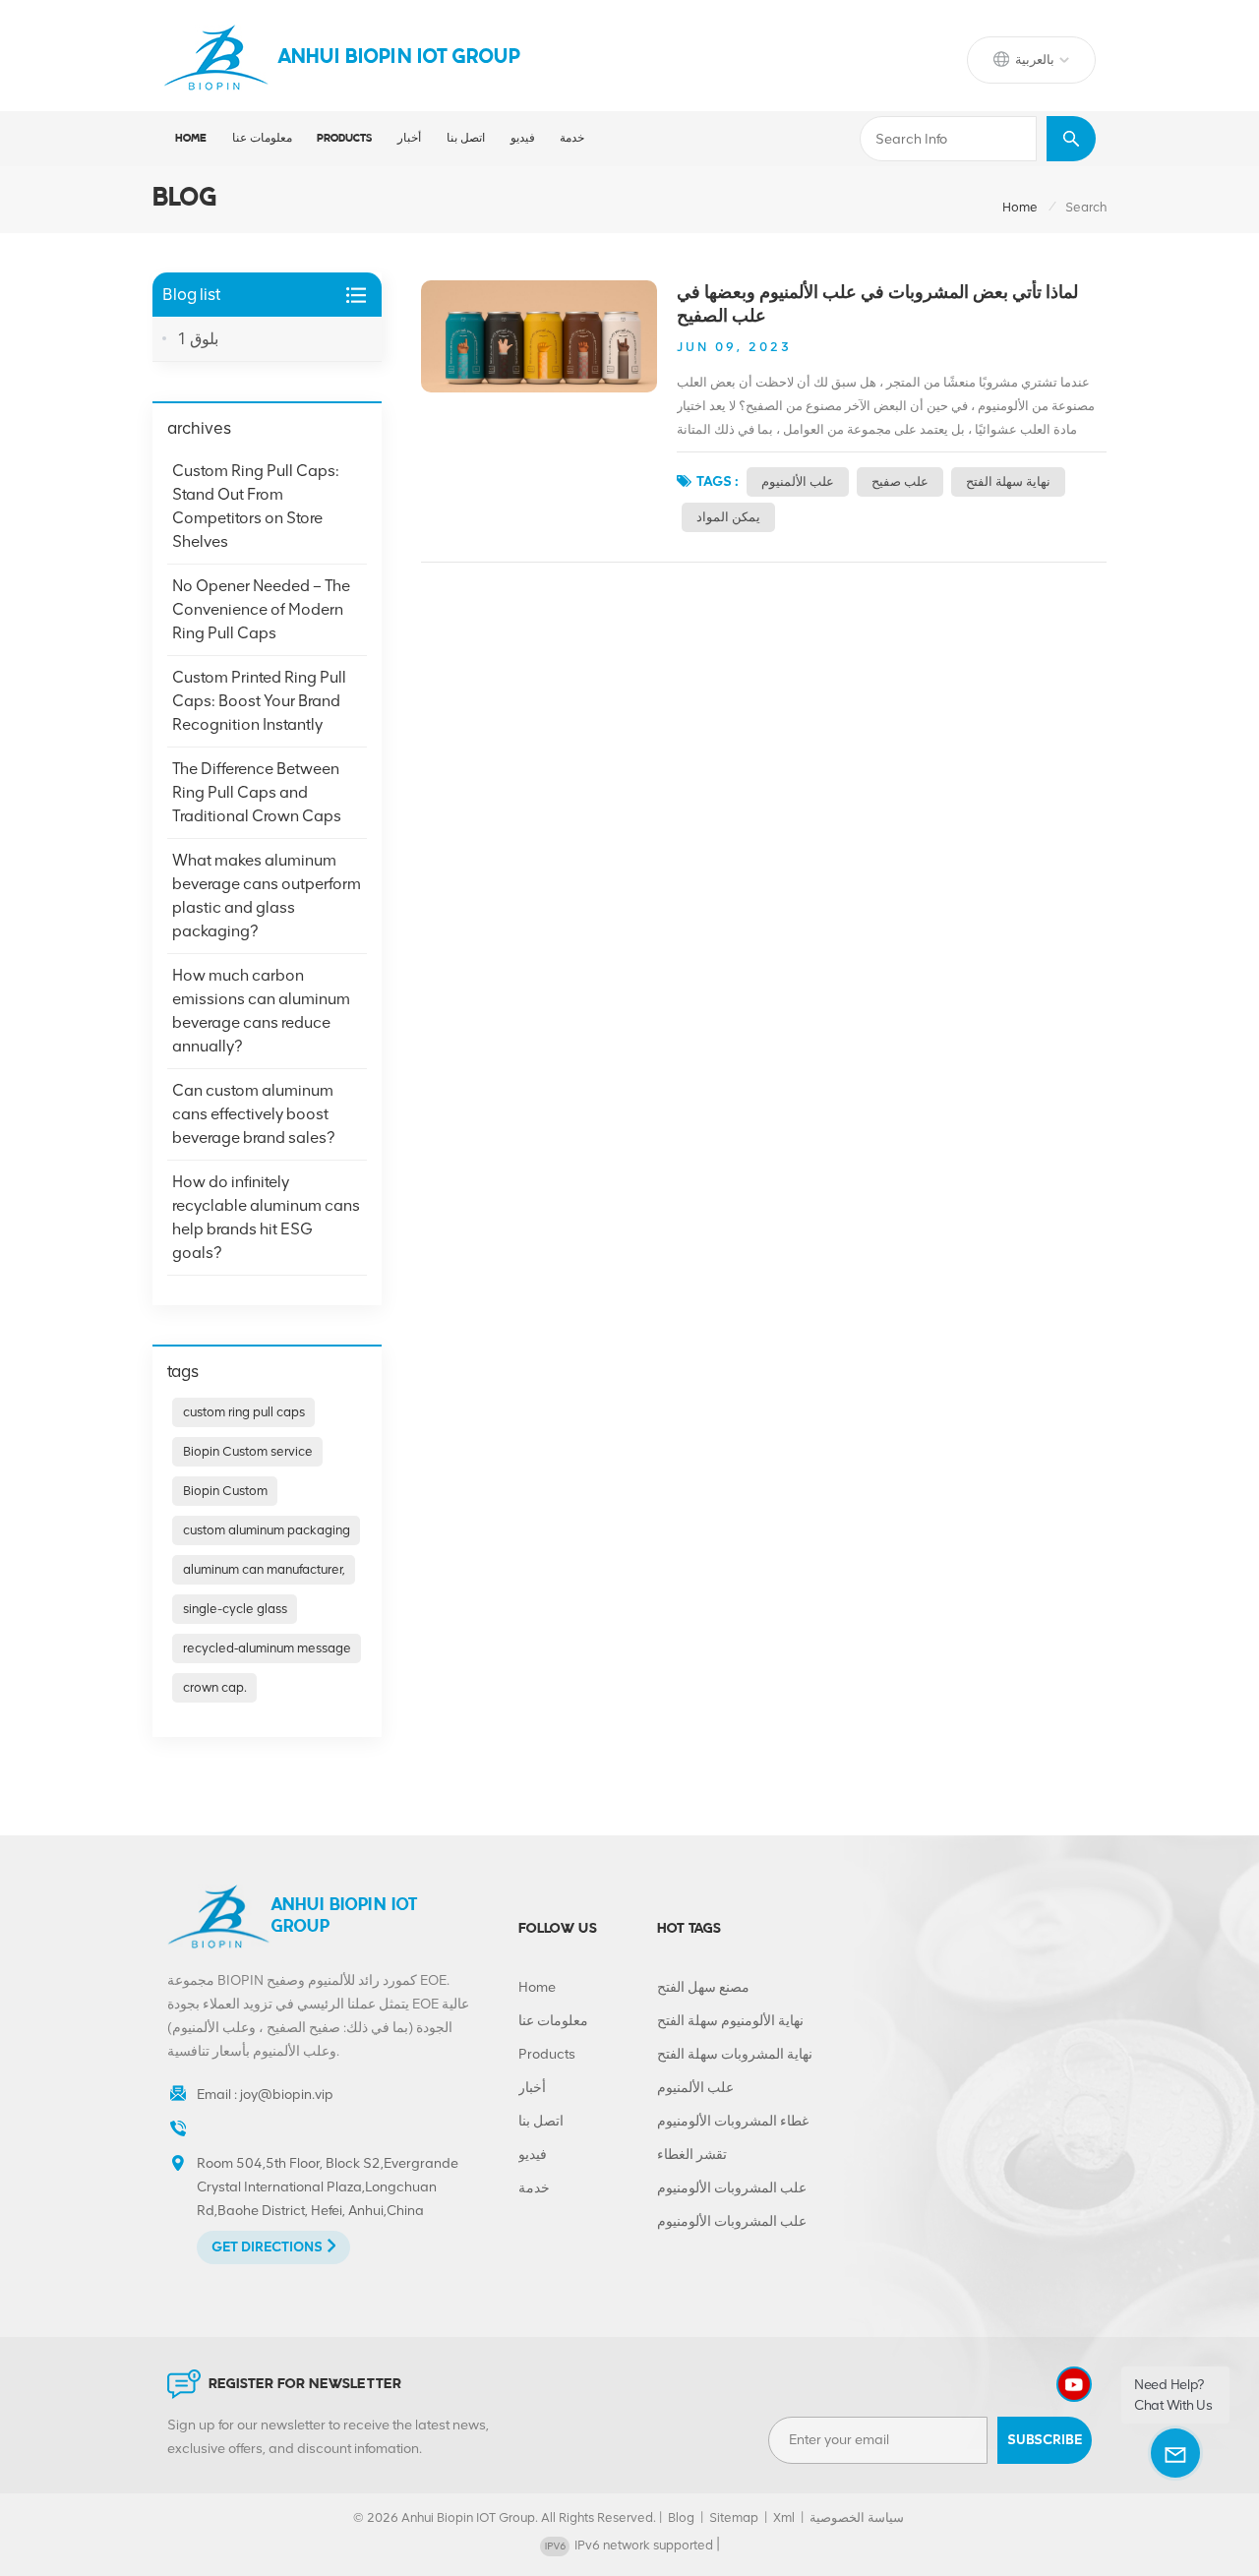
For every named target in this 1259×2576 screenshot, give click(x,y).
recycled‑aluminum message (267, 1648)
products (344, 139)
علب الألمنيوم (798, 481)
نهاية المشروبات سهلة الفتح (735, 2054)
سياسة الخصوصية (857, 2517)
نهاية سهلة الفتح (1008, 481)
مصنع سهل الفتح (703, 1987)
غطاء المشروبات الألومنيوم (733, 2121)
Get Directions (267, 2247)
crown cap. (215, 1687)
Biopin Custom (225, 1491)
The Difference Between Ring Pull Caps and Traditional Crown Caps (257, 792)
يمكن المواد (728, 517)
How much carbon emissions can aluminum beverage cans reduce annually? (261, 1011)
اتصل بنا (466, 139)
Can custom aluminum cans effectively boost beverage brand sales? (253, 1114)
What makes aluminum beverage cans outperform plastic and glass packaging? (267, 896)
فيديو (523, 139)
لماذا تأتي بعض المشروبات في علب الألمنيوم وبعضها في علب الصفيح (877, 304)
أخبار (409, 139)
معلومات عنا (262, 139)
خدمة (572, 139)
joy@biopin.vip (287, 2095)
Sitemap (734, 2517)
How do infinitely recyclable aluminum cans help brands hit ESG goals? (266, 1217)
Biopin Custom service (248, 1451)
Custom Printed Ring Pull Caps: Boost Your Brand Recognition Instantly (259, 701)
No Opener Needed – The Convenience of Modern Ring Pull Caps (261, 609)
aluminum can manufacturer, (264, 1569)
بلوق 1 (198, 339)
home (1020, 207)
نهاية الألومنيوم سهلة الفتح (730, 2021)
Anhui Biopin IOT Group (399, 58)
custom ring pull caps (244, 1412)
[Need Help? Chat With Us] (1175, 2453)
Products (547, 2054)
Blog (681, 2517)
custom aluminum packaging (267, 1530)
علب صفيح (900, 481)
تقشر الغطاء (692, 2155)
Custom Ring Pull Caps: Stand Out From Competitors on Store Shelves (256, 506)
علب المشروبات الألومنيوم (732, 2188)
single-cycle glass (235, 1609)
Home (191, 139)
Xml (784, 2517)
